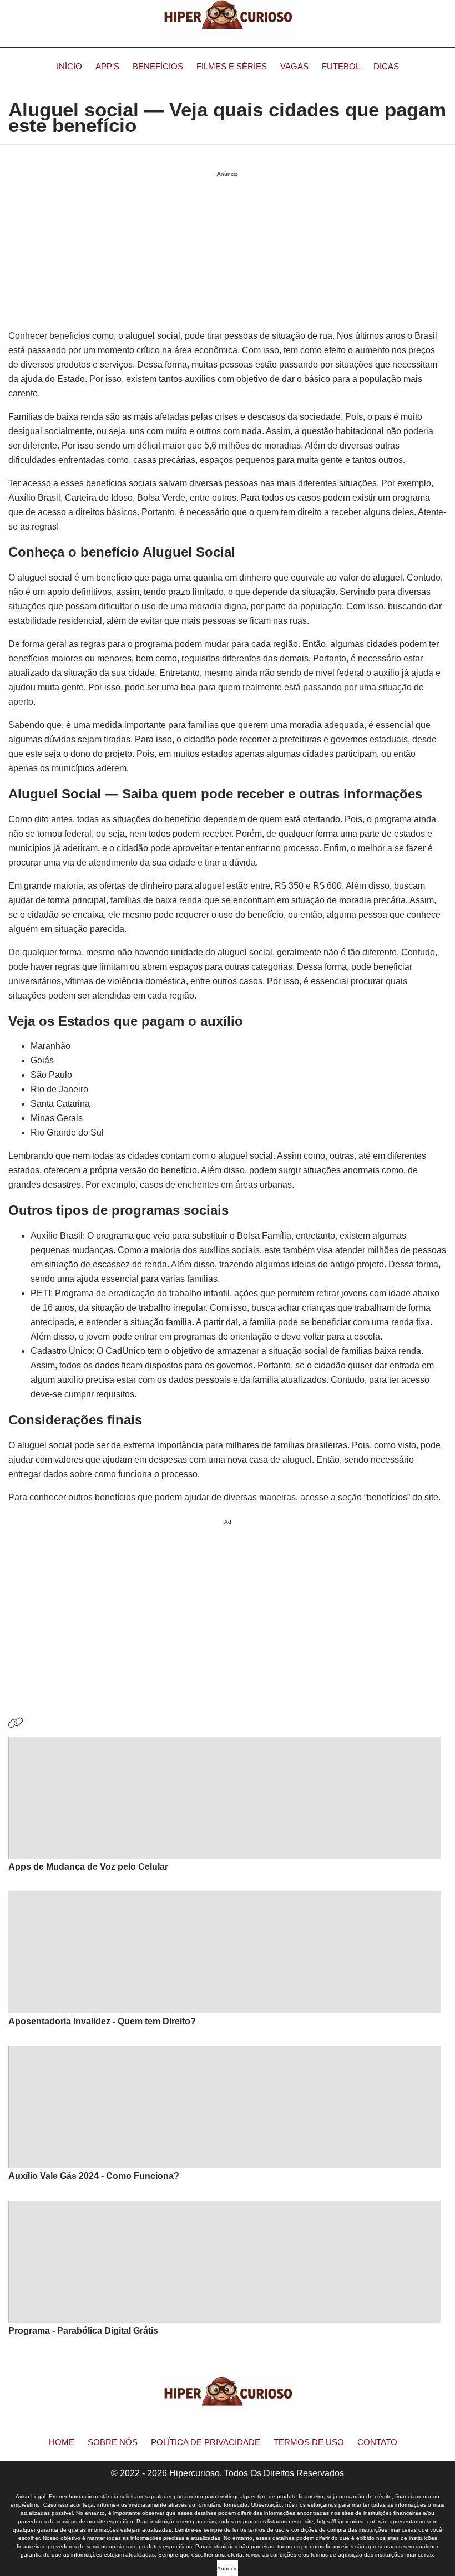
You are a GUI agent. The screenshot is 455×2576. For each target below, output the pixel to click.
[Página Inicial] (228, 19)
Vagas (294, 66)
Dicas (386, 66)
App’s (107, 66)
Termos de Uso (309, 2442)
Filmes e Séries (232, 66)
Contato (377, 2442)
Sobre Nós (113, 2442)
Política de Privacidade (206, 2442)
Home (62, 2442)
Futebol (341, 66)
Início (69, 66)
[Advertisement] (228, 1607)
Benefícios (158, 66)
